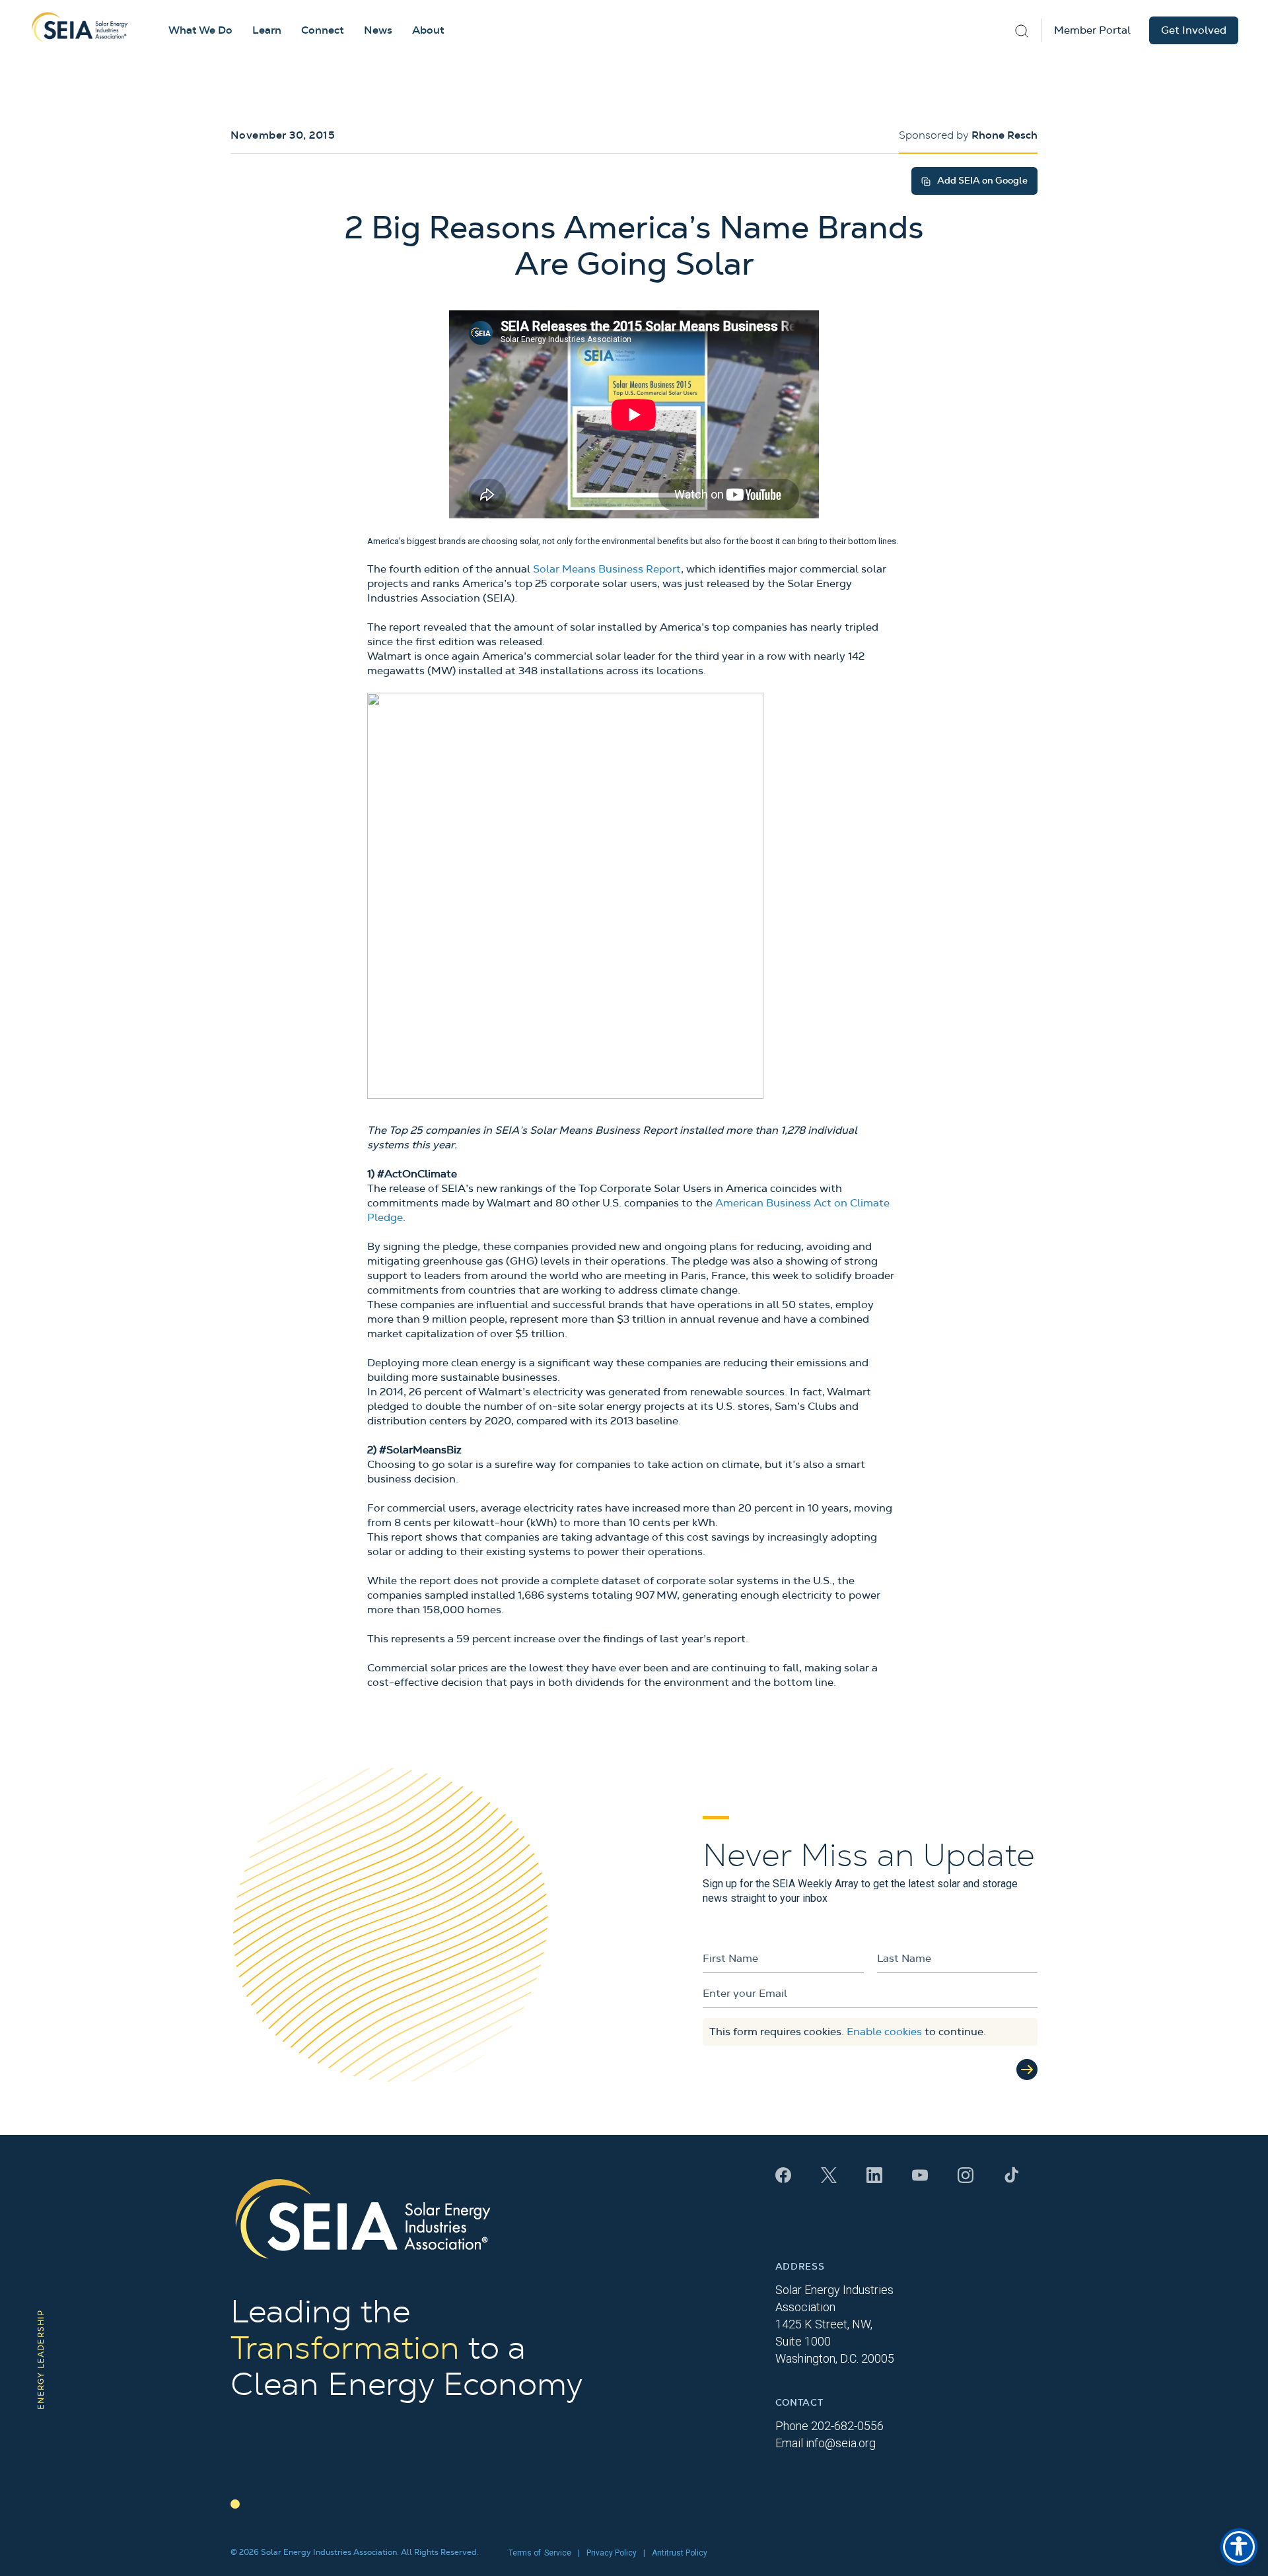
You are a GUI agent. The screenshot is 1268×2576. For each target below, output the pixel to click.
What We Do (200, 30)
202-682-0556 (847, 2426)
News (378, 30)
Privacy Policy (612, 2553)
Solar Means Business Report (607, 569)
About (428, 30)
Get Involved (1194, 30)
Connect (323, 30)
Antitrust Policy (680, 2553)
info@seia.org (841, 2443)
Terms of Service (540, 2553)
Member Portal (1092, 30)
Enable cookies (884, 2032)
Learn (267, 30)
